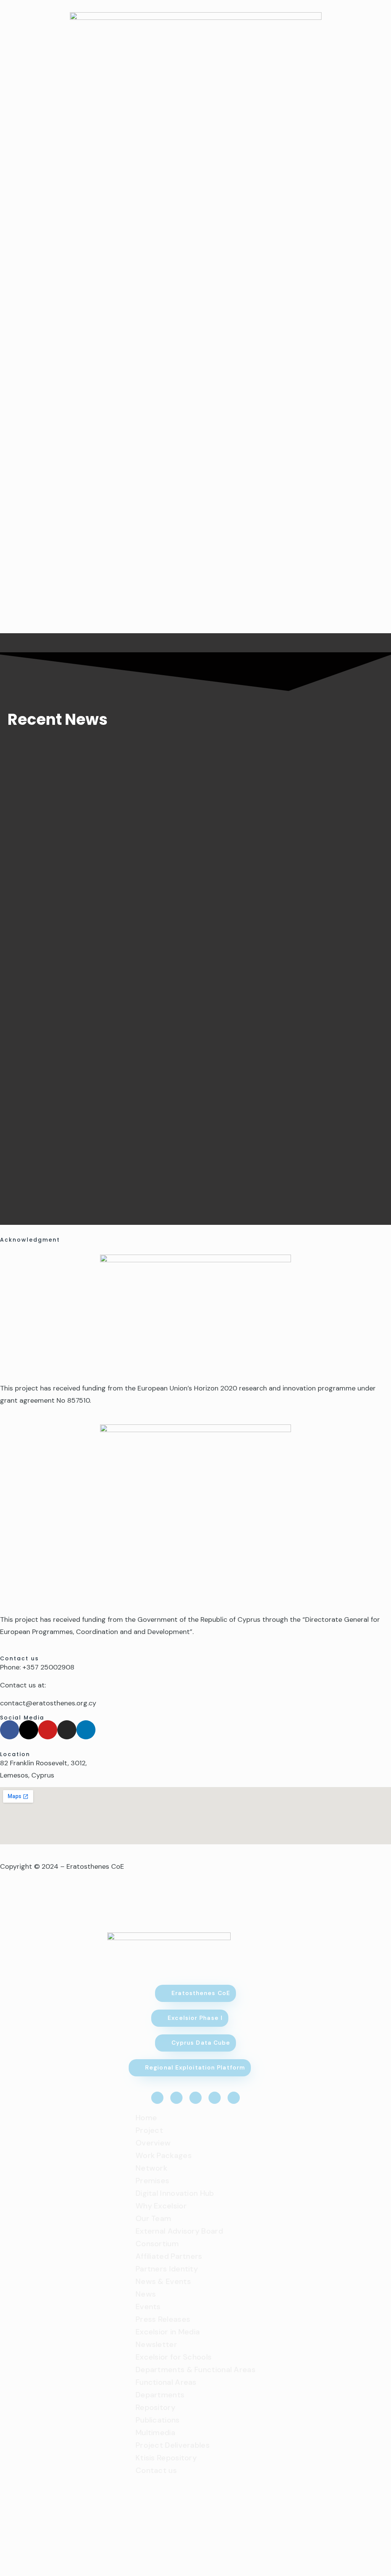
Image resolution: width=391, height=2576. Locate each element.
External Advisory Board (179, 2231)
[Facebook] (10, 1730)
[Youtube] (48, 1730)
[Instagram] (67, 1730)
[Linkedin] (86, 1730)
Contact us (156, 2470)
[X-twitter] (29, 1730)
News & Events (163, 2281)
